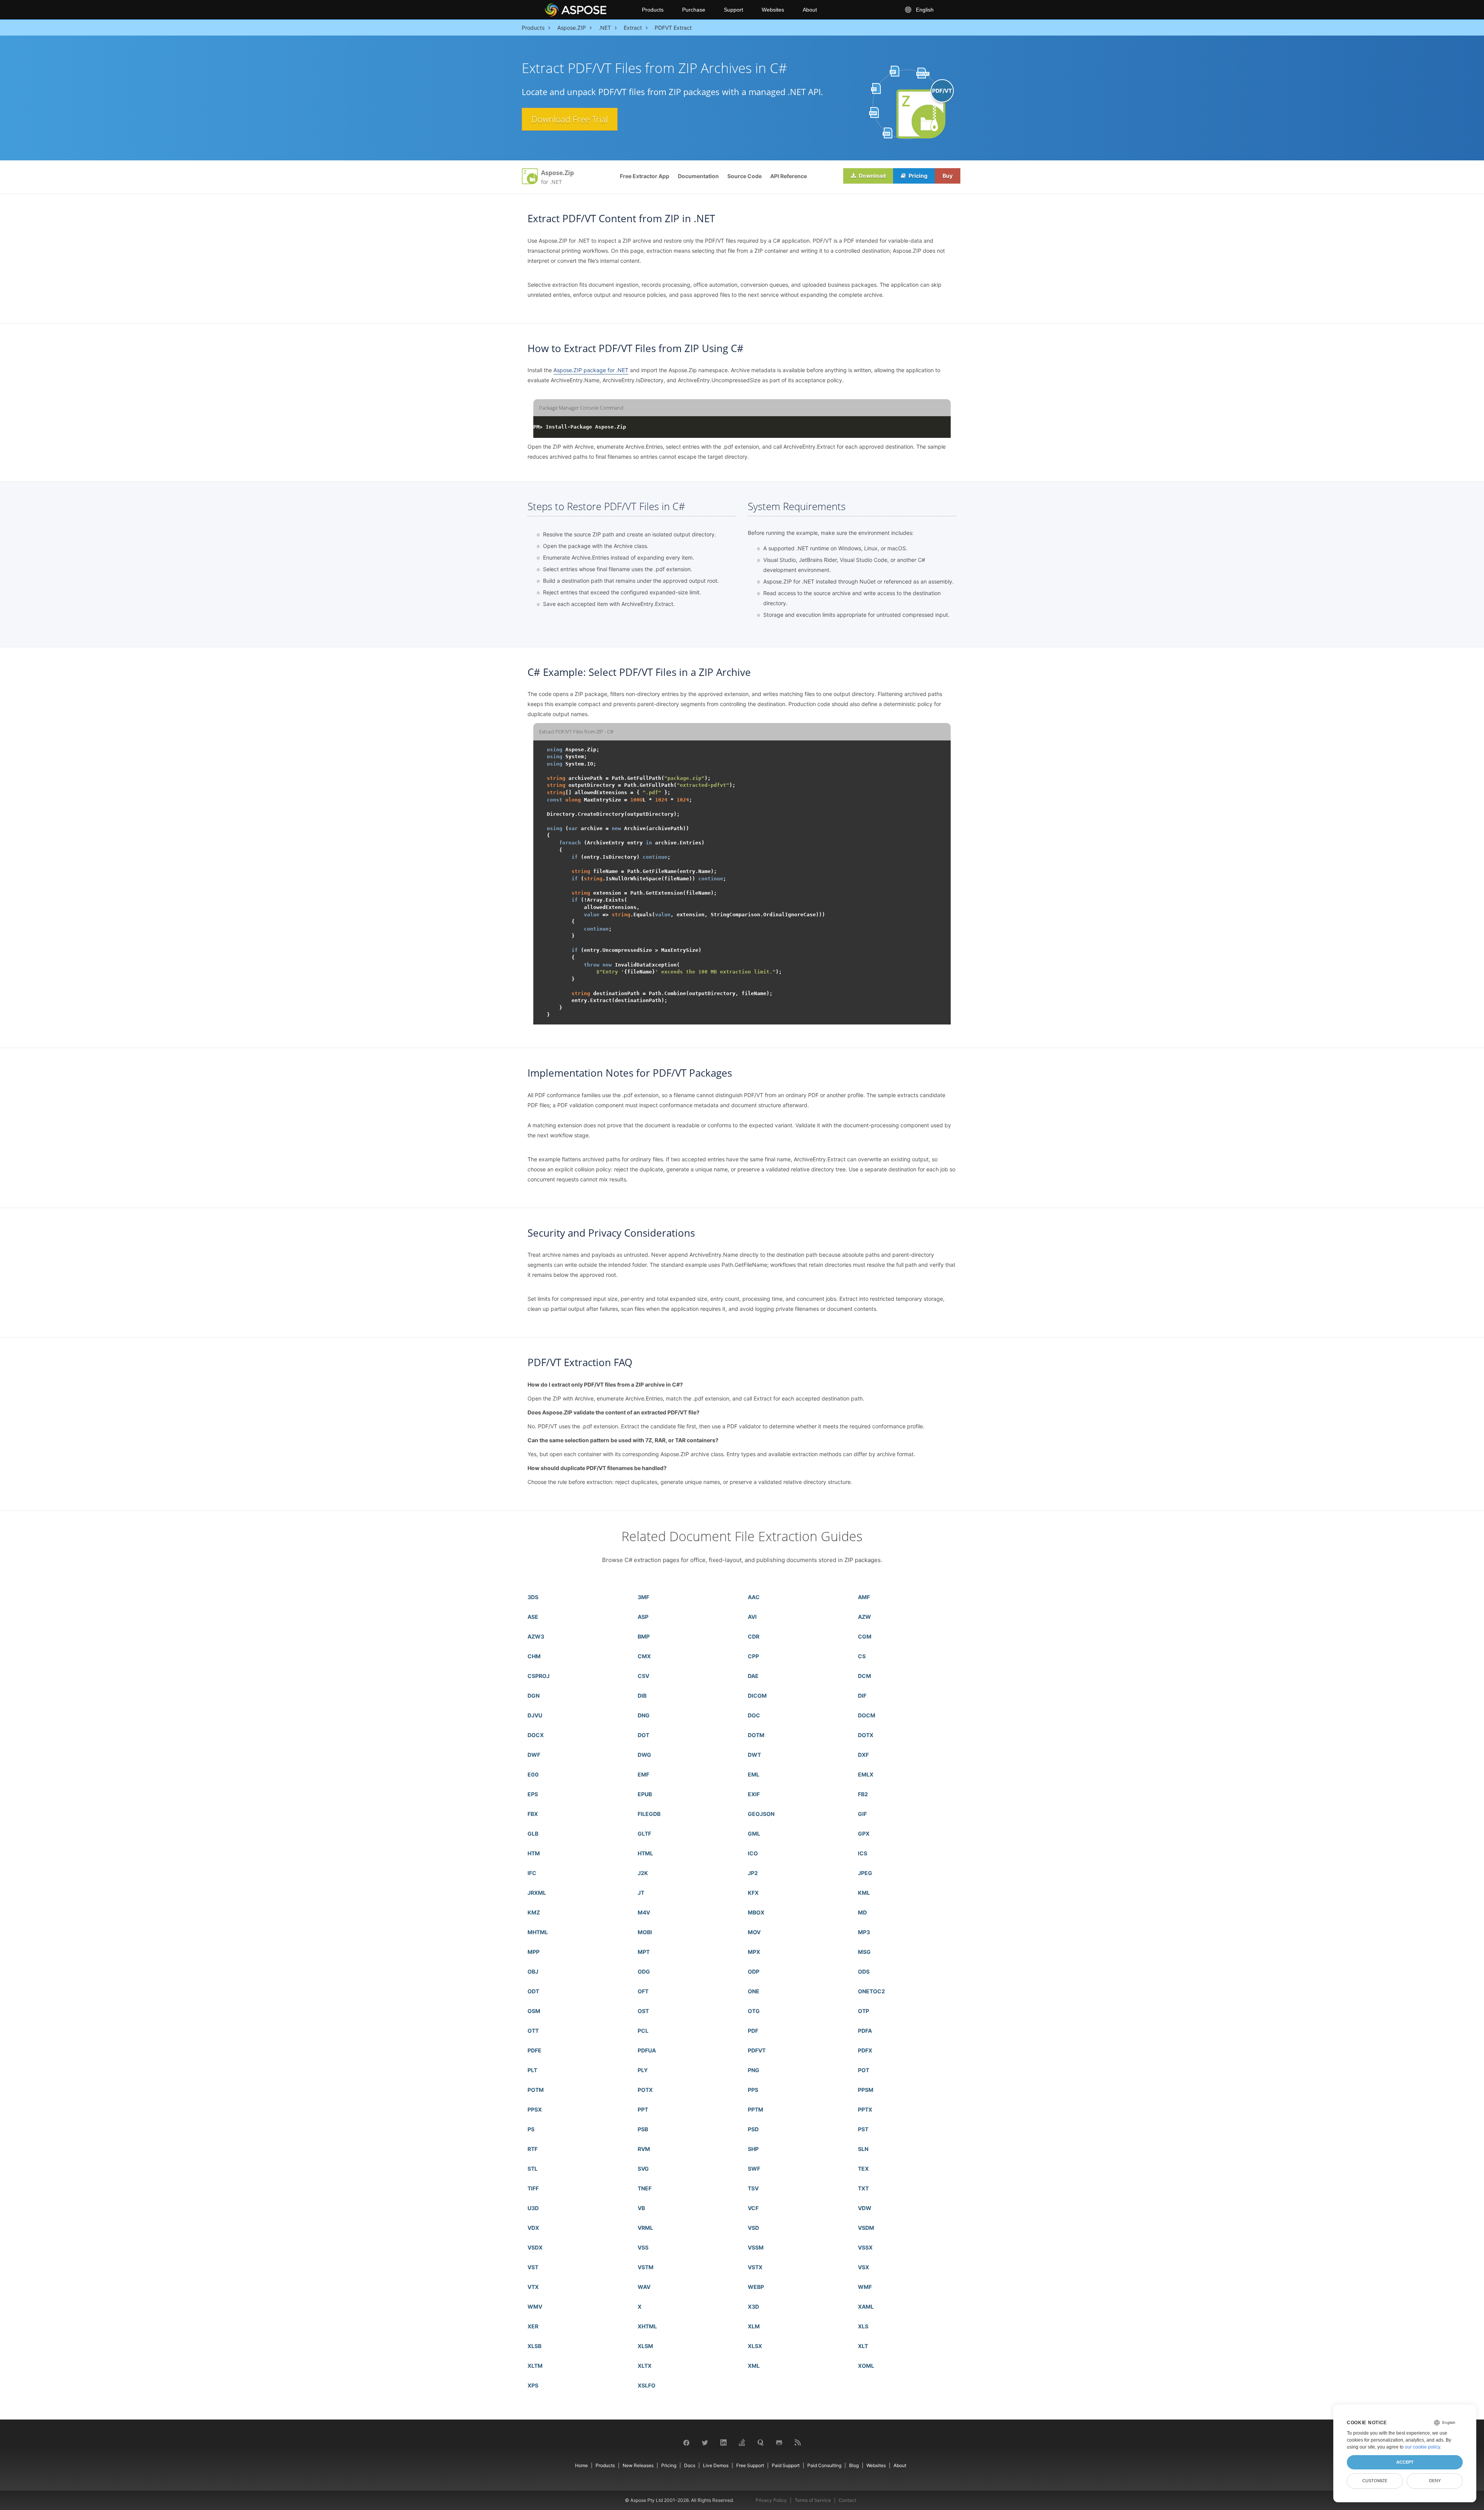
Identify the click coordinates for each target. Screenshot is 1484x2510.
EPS (533, 1794)
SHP (753, 2149)
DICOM (757, 1696)
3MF (643, 1597)
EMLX (866, 1774)
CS (862, 1656)
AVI (752, 1617)
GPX (864, 1834)
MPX (754, 1952)
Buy (948, 176)
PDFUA (647, 2050)
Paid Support (786, 2465)
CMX (644, 1656)
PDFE (534, 2050)
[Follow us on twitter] (705, 2442)
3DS (533, 1597)
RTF (533, 2149)
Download (872, 176)
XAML (866, 2307)
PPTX (865, 2109)
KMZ (534, 1912)
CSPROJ (539, 1676)
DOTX (866, 1735)
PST (863, 2129)
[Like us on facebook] (686, 2442)
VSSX (865, 2247)
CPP (753, 1656)
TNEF (645, 2188)
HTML (645, 1853)
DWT (754, 1755)
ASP (643, 1617)
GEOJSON (761, 1814)
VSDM (866, 2228)
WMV (535, 2307)
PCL (643, 2031)
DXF (863, 1755)
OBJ (533, 1971)
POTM (536, 2090)
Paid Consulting (824, 2465)
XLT (863, 2346)
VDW (865, 2208)
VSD (753, 2228)
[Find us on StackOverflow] (742, 2442)
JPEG (865, 1873)
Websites (773, 10)
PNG (754, 2070)
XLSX (755, 2346)
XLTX (645, 2366)
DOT (643, 1735)
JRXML (537, 1893)
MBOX (756, 1912)
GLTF (644, 1834)
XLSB (534, 2346)
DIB (642, 1696)
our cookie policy (1422, 2447)
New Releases (638, 2465)
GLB (533, 1834)
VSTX (755, 2267)
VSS (643, 2247)
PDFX (865, 2050)
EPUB (645, 1794)
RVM (644, 2149)
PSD (753, 2129)
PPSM (866, 2090)
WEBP (756, 2287)
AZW (865, 1617)
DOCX (536, 1735)
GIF (862, 1814)
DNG (644, 1715)
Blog (854, 2465)
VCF (753, 2208)
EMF (643, 1774)
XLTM (535, 2366)
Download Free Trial (570, 119)
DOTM (756, 1735)
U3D (533, 2208)
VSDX (535, 2247)
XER (533, 2326)
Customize (1375, 2481)
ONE (754, 1991)
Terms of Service (813, 2500)
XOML (866, 2366)
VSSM (756, 2247)
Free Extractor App (645, 176)
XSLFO (647, 2385)
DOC (754, 1715)
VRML (645, 2228)
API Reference (789, 176)
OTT (533, 2031)
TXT (863, 2188)
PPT (643, 2109)
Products (653, 10)
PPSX (535, 2109)
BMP (644, 1636)
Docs (690, 2465)
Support (733, 10)
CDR (754, 1636)
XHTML (647, 2326)
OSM (534, 2011)
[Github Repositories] (779, 2442)
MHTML (538, 1932)
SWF (754, 2169)
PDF (753, 2031)
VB (641, 2208)
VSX (864, 2267)
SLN (863, 2149)
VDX (533, 2228)
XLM (754, 2326)
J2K (643, 1873)
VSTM (646, 2267)
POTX (645, 2090)
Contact (847, 2500)
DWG (644, 1755)
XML (754, 2366)
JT (641, 1893)
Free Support (750, 2465)
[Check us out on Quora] (761, 2442)
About (810, 10)
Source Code (745, 176)
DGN (534, 1696)
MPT (644, 1952)
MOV (754, 1932)
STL (533, 2169)
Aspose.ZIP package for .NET (591, 370)
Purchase (694, 10)
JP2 (753, 1873)
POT (864, 2070)
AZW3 (536, 1636)
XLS (863, 2326)
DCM (865, 1676)
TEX (863, 2169)
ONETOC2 (871, 1991)
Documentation (698, 176)
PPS (753, 2090)
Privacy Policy (771, 2500)
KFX (753, 1893)
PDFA (865, 2031)
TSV (753, 2188)
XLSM (645, 2346)
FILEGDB (649, 1814)
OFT (643, 1991)
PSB (643, 2129)
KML (864, 1893)
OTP (864, 2011)
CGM (865, 1636)
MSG (864, 1952)
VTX (533, 2287)
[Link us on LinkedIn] (723, 2442)
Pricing (917, 176)
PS (531, 2129)
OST (643, 2011)
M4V (644, 1912)
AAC (754, 1597)
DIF (862, 1696)
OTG (754, 2011)
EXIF (754, 1794)
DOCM (867, 1715)
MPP (534, 1952)
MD (862, 1912)
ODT (533, 1991)
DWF (534, 1755)
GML (754, 1834)
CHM (534, 1656)
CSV (643, 1676)
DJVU (535, 1715)
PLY (643, 2070)
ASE (533, 1617)
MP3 (864, 1932)
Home (581, 2465)
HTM (534, 1853)
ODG (644, 1971)
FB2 (863, 1794)
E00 (533, 1774)
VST (533, 2267)
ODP (754, 1971)
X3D (753, 2307)
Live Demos (716, 2465)
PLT (532, 2070)
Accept (1405, 2462)
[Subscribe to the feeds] (798, 2442)
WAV (644, 2287)
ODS (864, 1971)
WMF (865, 2287)
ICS (863, 1853)
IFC (532, 1873)
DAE (753, 1676)
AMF (864, 1597)
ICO (753, 1853)
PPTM (756, 2109)
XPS (533, 2385)
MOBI (645, 1932)
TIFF (533, 2188)
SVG (643, 2169)
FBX (533, 1814)
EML (754, 1774)
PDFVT (757, 2050)
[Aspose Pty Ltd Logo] (587, 10)
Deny (1435, 2481)
